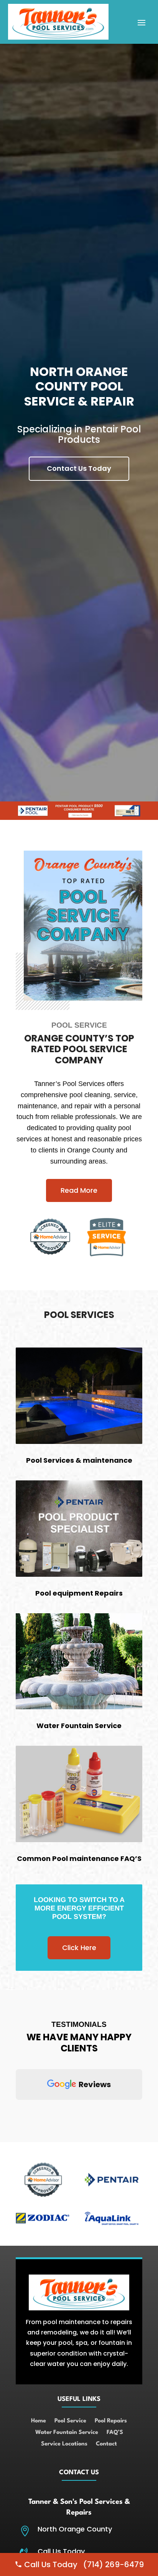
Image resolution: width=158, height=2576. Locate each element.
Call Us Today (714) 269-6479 (83, 2564)
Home (39, 2421)
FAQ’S (115, 2433)
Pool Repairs (111, 2421)
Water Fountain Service (67, 2433)
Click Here (79, 1948)
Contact (106, 2444)
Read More (79, 1190)
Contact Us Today (79, 468)
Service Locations (64, 2444)
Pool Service (70, 2421)
